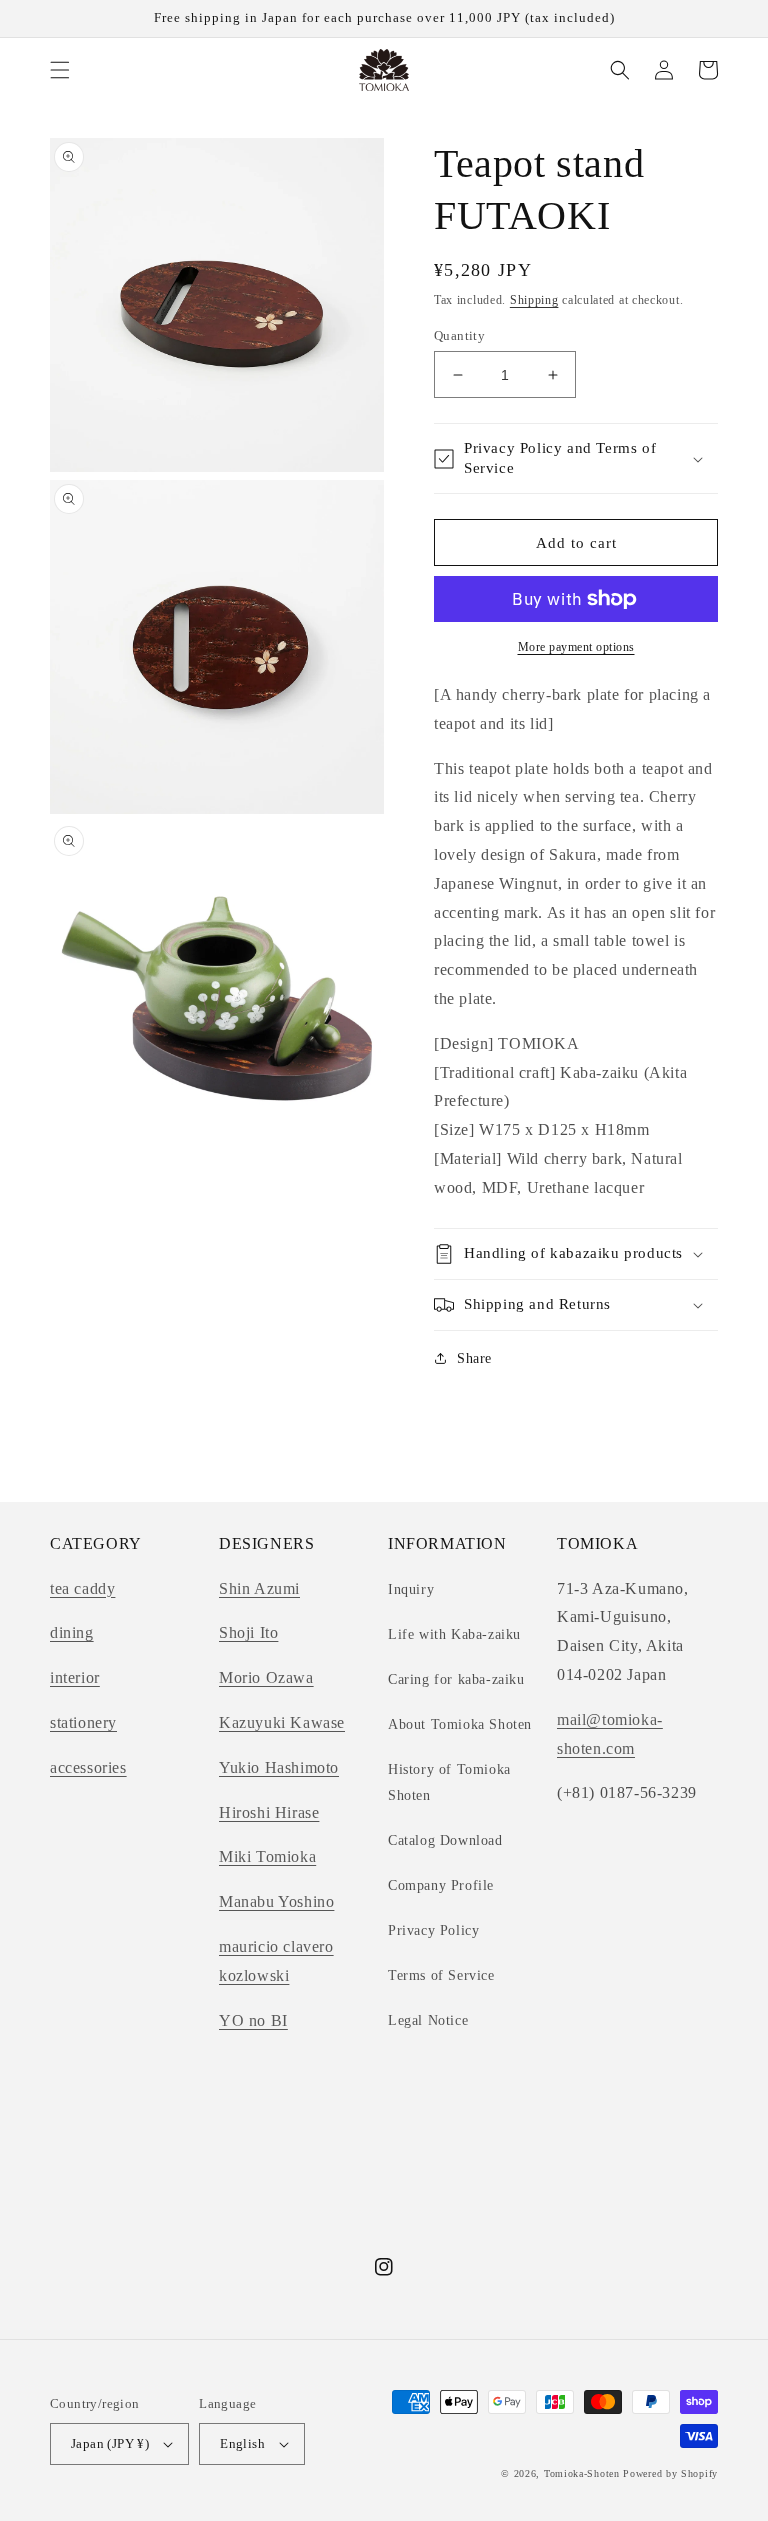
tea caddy (82, 1588)
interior (75, 1677)
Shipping (534, 300)
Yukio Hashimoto (279, 1767)
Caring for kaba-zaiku (456, 1679)
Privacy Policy (433, 1930)
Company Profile (441, 1885)
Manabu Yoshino (276, 1901)
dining (72, 1632)
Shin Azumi (259, 1588)
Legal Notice (428, 2020)
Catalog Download (445, 1840)
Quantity (459, 335)
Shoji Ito (248, 1632)
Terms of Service (441, 1975)
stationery (83, 1722)
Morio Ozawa (266, 1677)
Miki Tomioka (267, 1856)
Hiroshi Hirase (269, 1812)
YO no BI (253, 2020)
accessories (88, 1767)
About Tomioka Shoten (460, 1724)
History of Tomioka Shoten (449, 1782)
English (242, 2443)
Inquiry (411, 1589)
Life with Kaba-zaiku (454, 1634)
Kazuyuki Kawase (282, 1722)
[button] (60, 70)
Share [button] (474, 1358)
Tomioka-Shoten (582, 2473)
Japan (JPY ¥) (110, 2443)
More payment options (576, 647)
